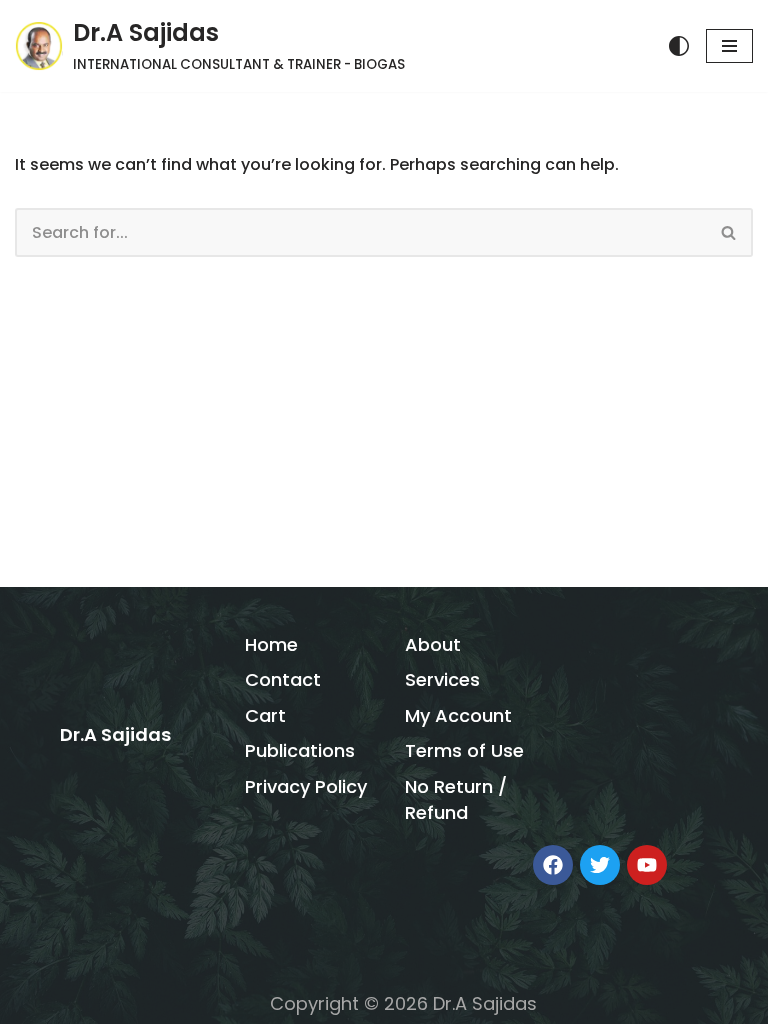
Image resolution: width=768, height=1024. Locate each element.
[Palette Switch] (679, 46)
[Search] (729, 232)
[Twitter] (600, 865)
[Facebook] (553, 865)
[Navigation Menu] (729, 46)
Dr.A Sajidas (115, 734)
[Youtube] (647, 865)
